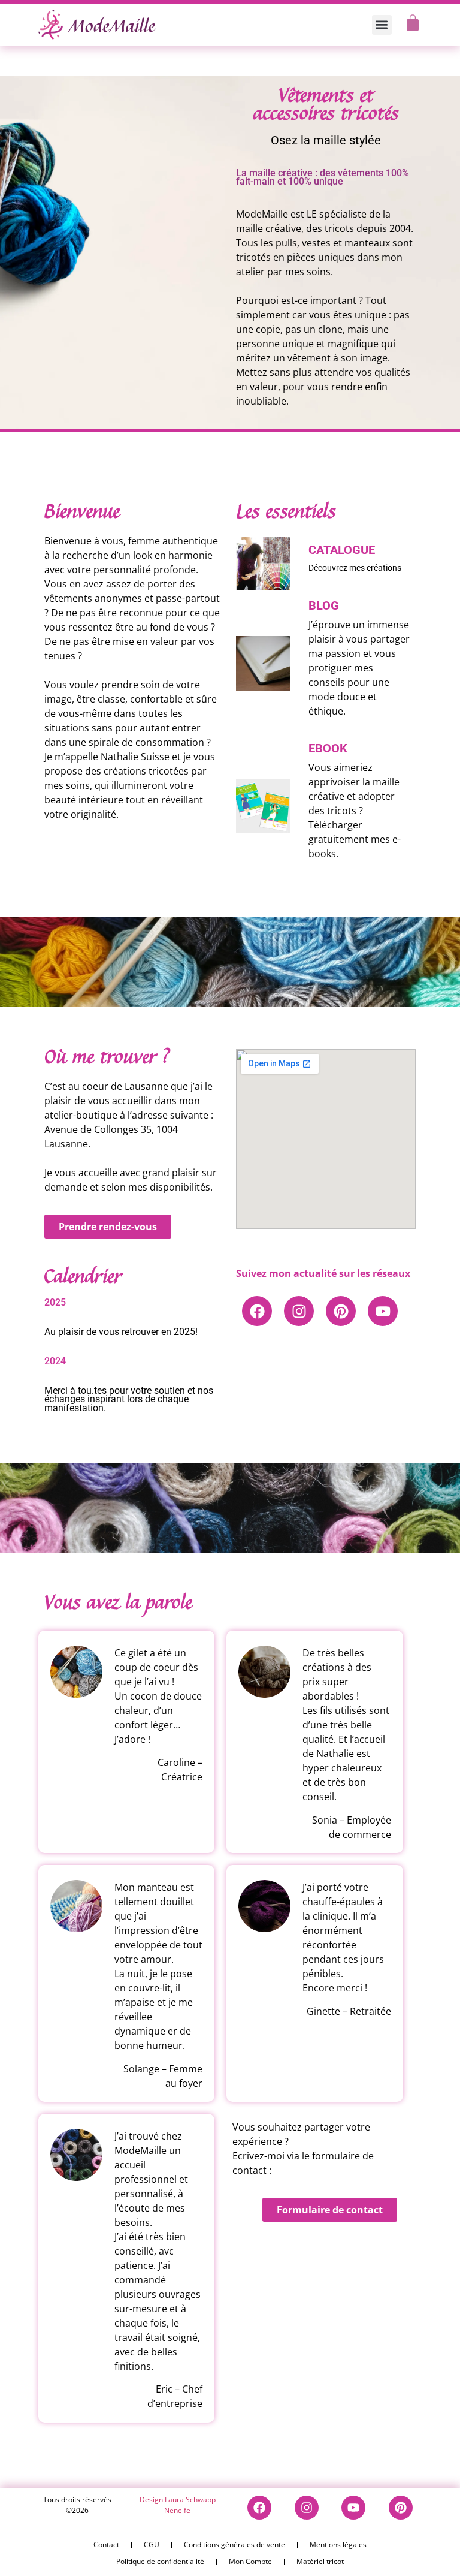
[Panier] (413, 23)
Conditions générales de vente (234, 2545)
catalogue (342, 550)
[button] (382, 25)
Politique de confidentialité (160, 2561)
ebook (328, 748)
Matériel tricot (320, 2561)
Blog (324, 605)
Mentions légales (338, 2545)
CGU (152, 2545)
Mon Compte (250, 2561)
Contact (106, 2545)
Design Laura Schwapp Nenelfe (178, 2505)
